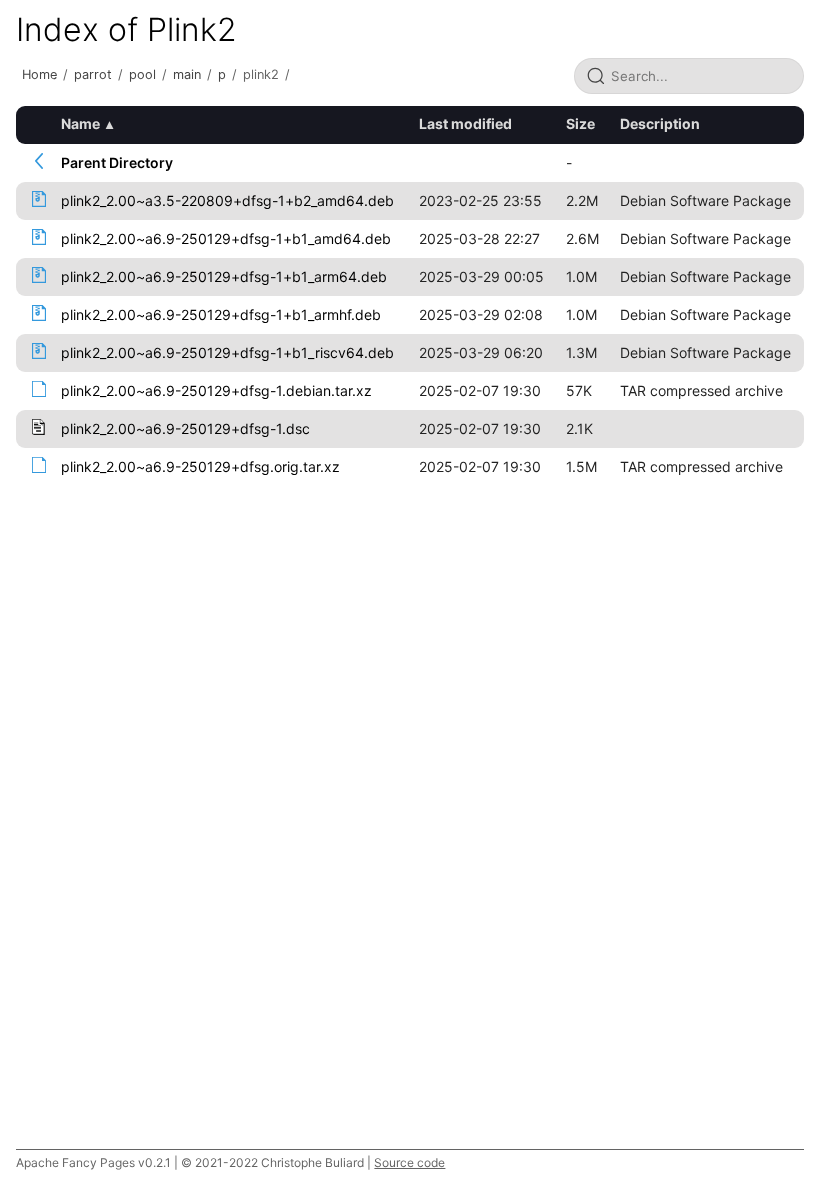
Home (39, 74)
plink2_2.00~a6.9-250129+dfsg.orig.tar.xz (200, 466)
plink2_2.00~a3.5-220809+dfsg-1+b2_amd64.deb (227, 200)
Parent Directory (117, 162)
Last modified (465, 123)
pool (142, 74)
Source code (409, 1162)
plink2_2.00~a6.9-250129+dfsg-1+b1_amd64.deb (226, 238)
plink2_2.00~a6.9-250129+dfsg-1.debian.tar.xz (216, 390)
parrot (93, 74)
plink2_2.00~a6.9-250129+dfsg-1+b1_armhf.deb (221, 314)
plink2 (261, 74)
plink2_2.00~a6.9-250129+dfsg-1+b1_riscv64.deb (227, 352)
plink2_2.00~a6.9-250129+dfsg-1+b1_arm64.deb (224, 276)
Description (660, 123)
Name (80, 123)
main (187, 74)
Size (580, 123)
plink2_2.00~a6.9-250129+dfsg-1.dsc (185, 428)
